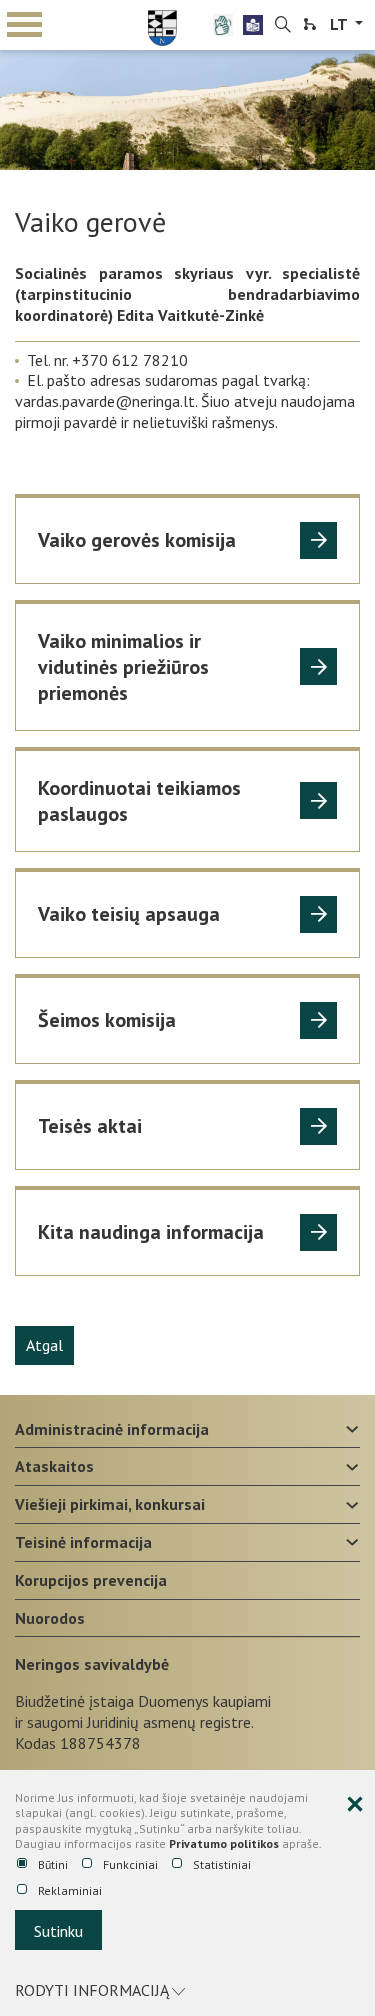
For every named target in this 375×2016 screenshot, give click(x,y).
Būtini (53, 1864)
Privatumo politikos (224, 1843)
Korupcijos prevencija (91, 1580)
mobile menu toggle (25, 25)
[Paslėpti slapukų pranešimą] (355, 1805)
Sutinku (58, 1931)
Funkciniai (130, 1864)
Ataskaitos (54, 1466)
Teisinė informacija (83, 1542)
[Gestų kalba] (223, 25)
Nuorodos (50, 1618)
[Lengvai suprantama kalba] (253, 25)
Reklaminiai (70, 1890)
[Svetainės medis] (310, 25)
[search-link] (283, 25)
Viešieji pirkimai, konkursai (110, 1504)
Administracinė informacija (112, 1429)
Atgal (44, 1345)
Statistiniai (222, 1864)
